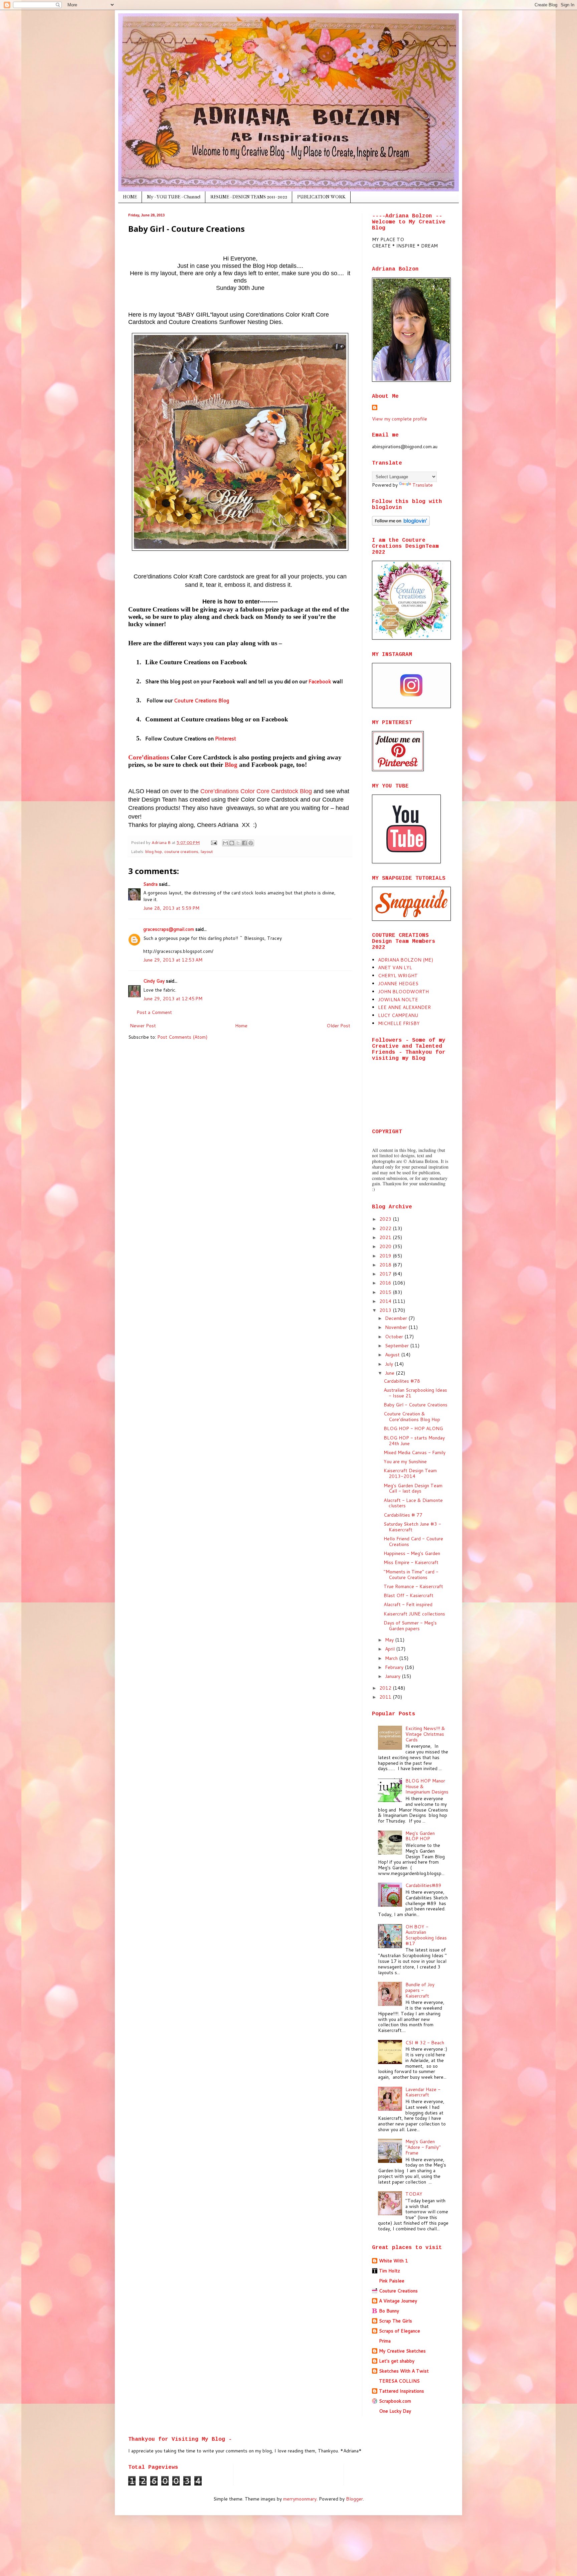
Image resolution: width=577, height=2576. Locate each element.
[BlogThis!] (232, 843)
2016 (386, 1283)
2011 (386, 1697)
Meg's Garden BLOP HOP (420, 1836)
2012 (386, 1688)
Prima (385, 2341)
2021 (386, 1237)
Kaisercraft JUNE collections (414, 1614)
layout (207, 851)
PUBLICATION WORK (321, 197)
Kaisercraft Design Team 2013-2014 (410, 1473)
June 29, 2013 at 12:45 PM (173, 999)
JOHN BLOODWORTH (403, 992)
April (391, 1649)
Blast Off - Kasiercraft (409, 1595)
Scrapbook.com (395, 2401)
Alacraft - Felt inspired (408, 1604)
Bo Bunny (389, 2311)
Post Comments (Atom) (182, 1037)
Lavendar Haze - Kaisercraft (423, 2092)
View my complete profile (400, 419)
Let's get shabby (397, 2361)
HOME (130, 197)
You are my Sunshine (405, 1462)
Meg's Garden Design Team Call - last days (413, 1488)
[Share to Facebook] (244, 843)
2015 (386, 1292)
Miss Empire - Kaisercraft (411, 1562)
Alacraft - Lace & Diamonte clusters (413, 1503)
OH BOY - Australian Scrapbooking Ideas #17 (426, 1935)
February (395, 1667)
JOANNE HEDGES (398, 984)
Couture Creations (398, 2291)
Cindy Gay (154, 981)
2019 (386, 1256)
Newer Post (143, 1026)
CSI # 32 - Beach (425, 2043)
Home (241, 1026)
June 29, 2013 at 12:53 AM (173, 960)
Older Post (338, 1026)
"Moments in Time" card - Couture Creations (411, 1575)
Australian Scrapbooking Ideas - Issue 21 (415, 1393)
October (395, 1337)
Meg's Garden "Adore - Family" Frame (423, 2147)
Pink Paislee (392, 2281)
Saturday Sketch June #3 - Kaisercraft (412, 1527)
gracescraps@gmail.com (169, 929)
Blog (231, 765)
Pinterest (226, 738)
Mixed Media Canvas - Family (415, 1452)
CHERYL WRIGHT (398, 976)
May (390, 1640)
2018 (386, 1265)
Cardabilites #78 (402, 1381)
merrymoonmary (300, 2499)
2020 (386, 1246)
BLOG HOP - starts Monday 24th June (414, 1441)
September (398, 1346)
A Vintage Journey (398, 2301)
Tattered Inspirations (402, 2391)
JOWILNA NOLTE (398, 1000)
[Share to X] (238, 843)
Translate (423, 485)
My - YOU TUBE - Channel (174, 197)
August (393, 1355)
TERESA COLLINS (399, 2381)
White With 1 (394, 2261)
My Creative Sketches (402, 2351)
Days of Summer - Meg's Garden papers (410, 1626)
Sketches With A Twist (404, 2371)
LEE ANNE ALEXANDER (404, 1007)
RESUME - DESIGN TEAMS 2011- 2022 (249, 197)
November (397, 1327)
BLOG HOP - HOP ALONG (413, 1428)
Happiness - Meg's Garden (412, 1553)
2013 (386, 1310)
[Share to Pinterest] (251, 843)
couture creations (181, 851)
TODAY (414, 2194)
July (390, 1364)
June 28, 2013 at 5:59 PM (171, 908)
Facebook (320, 681)
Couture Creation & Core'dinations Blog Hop (412, 1417)
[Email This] (225, 843)
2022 (386, 1228)
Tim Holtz (390, 2271)
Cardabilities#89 (423, 1885)
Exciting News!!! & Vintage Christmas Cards (425, 1734)
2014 (386, 1301)
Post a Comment (154, 1012)
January (393, 1676)
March (392, 1658)
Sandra (150, 884)
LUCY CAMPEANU (398, 1015)
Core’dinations (149, 757)
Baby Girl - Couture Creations (416, 1405)
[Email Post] (214, 842)
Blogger (354, 2499)
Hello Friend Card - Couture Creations (413, 1541)
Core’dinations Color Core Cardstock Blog (256, 791)
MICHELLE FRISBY (399, 1023)
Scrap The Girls (396, 2321)
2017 (386, 1274)
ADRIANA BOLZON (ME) (406, 960)
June (390, 1373)
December (397, 1318)
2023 (386, 1219)
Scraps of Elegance (400, 2331)
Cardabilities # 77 (403, 1515)
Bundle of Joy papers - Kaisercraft (420, 1990)
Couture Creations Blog (202, 700)
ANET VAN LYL (395, 968)
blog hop (154, 851)
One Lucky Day (395, 2411)
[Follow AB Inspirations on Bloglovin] (401, 524)
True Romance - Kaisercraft (413, 1586)
